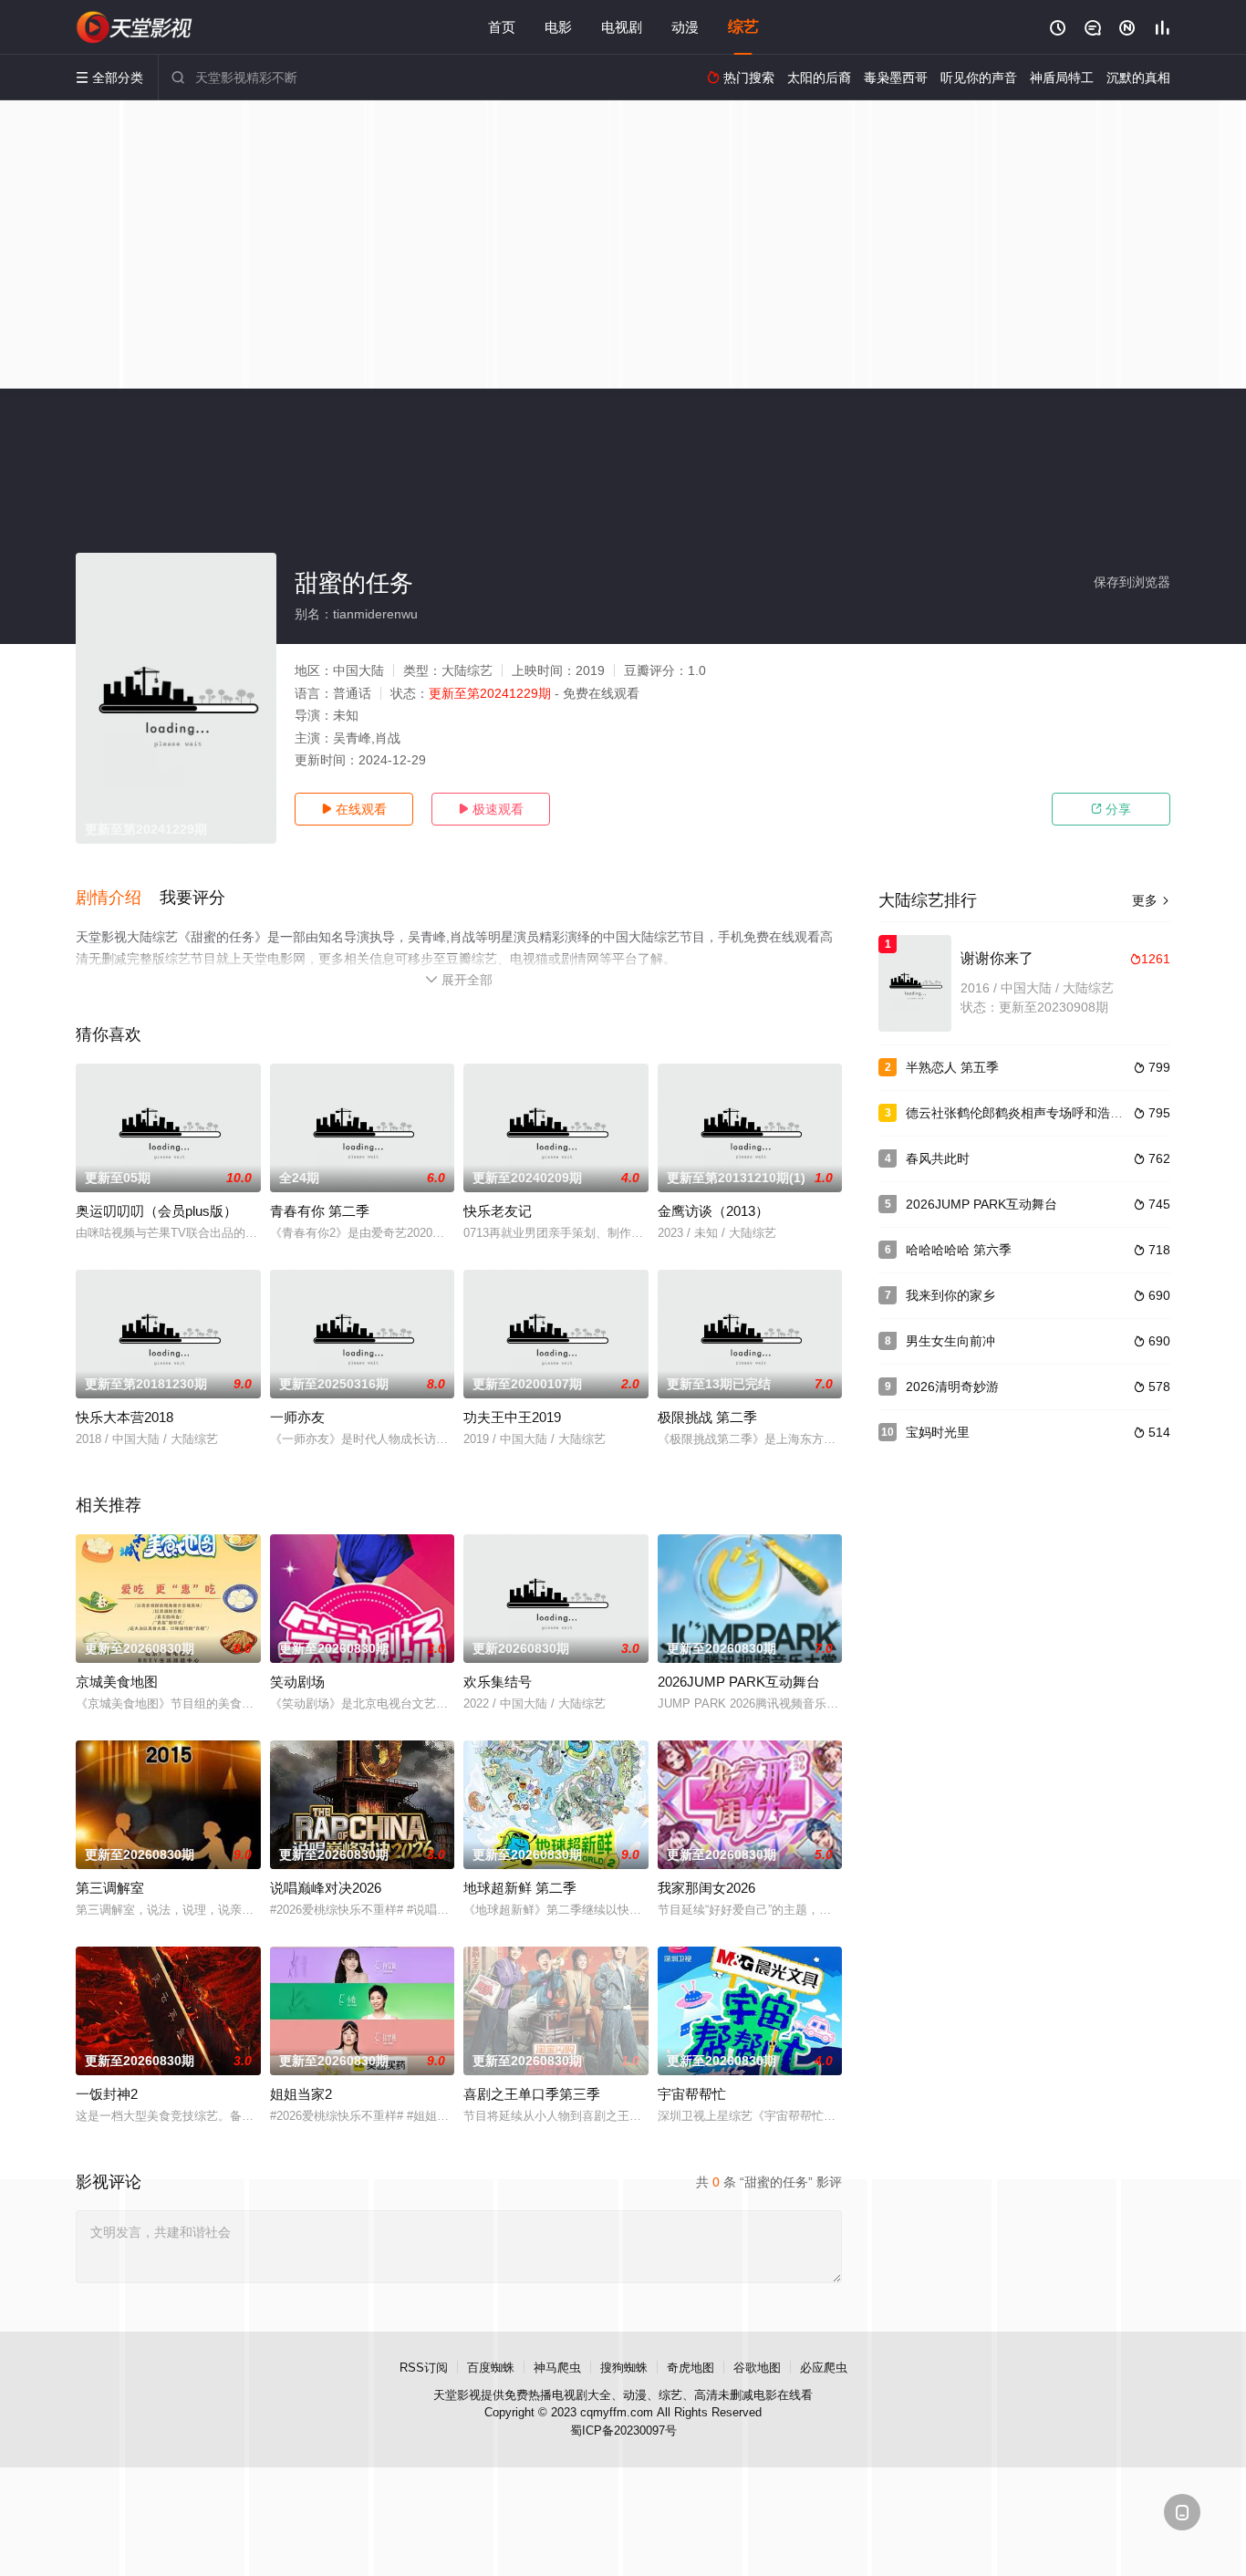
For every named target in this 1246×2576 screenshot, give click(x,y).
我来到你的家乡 (950, 1295)
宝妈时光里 (938, 1432)
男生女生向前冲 (950, 1341)
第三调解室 (110, 1888)
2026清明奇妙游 (952, 1387)
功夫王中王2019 (512, 1417)
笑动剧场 (297, 1682)
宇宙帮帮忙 (692, 2094)
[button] (118, 898)
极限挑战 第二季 (707, 1417)
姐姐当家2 (301, 2094)
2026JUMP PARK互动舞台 (739, 1682)
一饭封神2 (107, 2094)
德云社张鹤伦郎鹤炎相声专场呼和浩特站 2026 (1037, 1113)
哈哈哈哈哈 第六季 (959, 1250)
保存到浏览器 (1132, 582)
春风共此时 (938, 1158)
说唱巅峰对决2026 (326, 1888)
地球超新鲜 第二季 (520, 1888)
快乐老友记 (498, 1211)
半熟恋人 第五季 (952, 1067)
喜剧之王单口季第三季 (532, 2094)
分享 (1111, 809)
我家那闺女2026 (706, 1888)
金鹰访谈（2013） (713, 1211)
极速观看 (491, 809)
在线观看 (354, 809)
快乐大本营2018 (125, 1417)
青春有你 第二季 (320, 1211)
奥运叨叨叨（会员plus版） (156, 1211)
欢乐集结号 (498, 1682)
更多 (1151, 900)
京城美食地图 (117, 1682)
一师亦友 (297, 1417)
